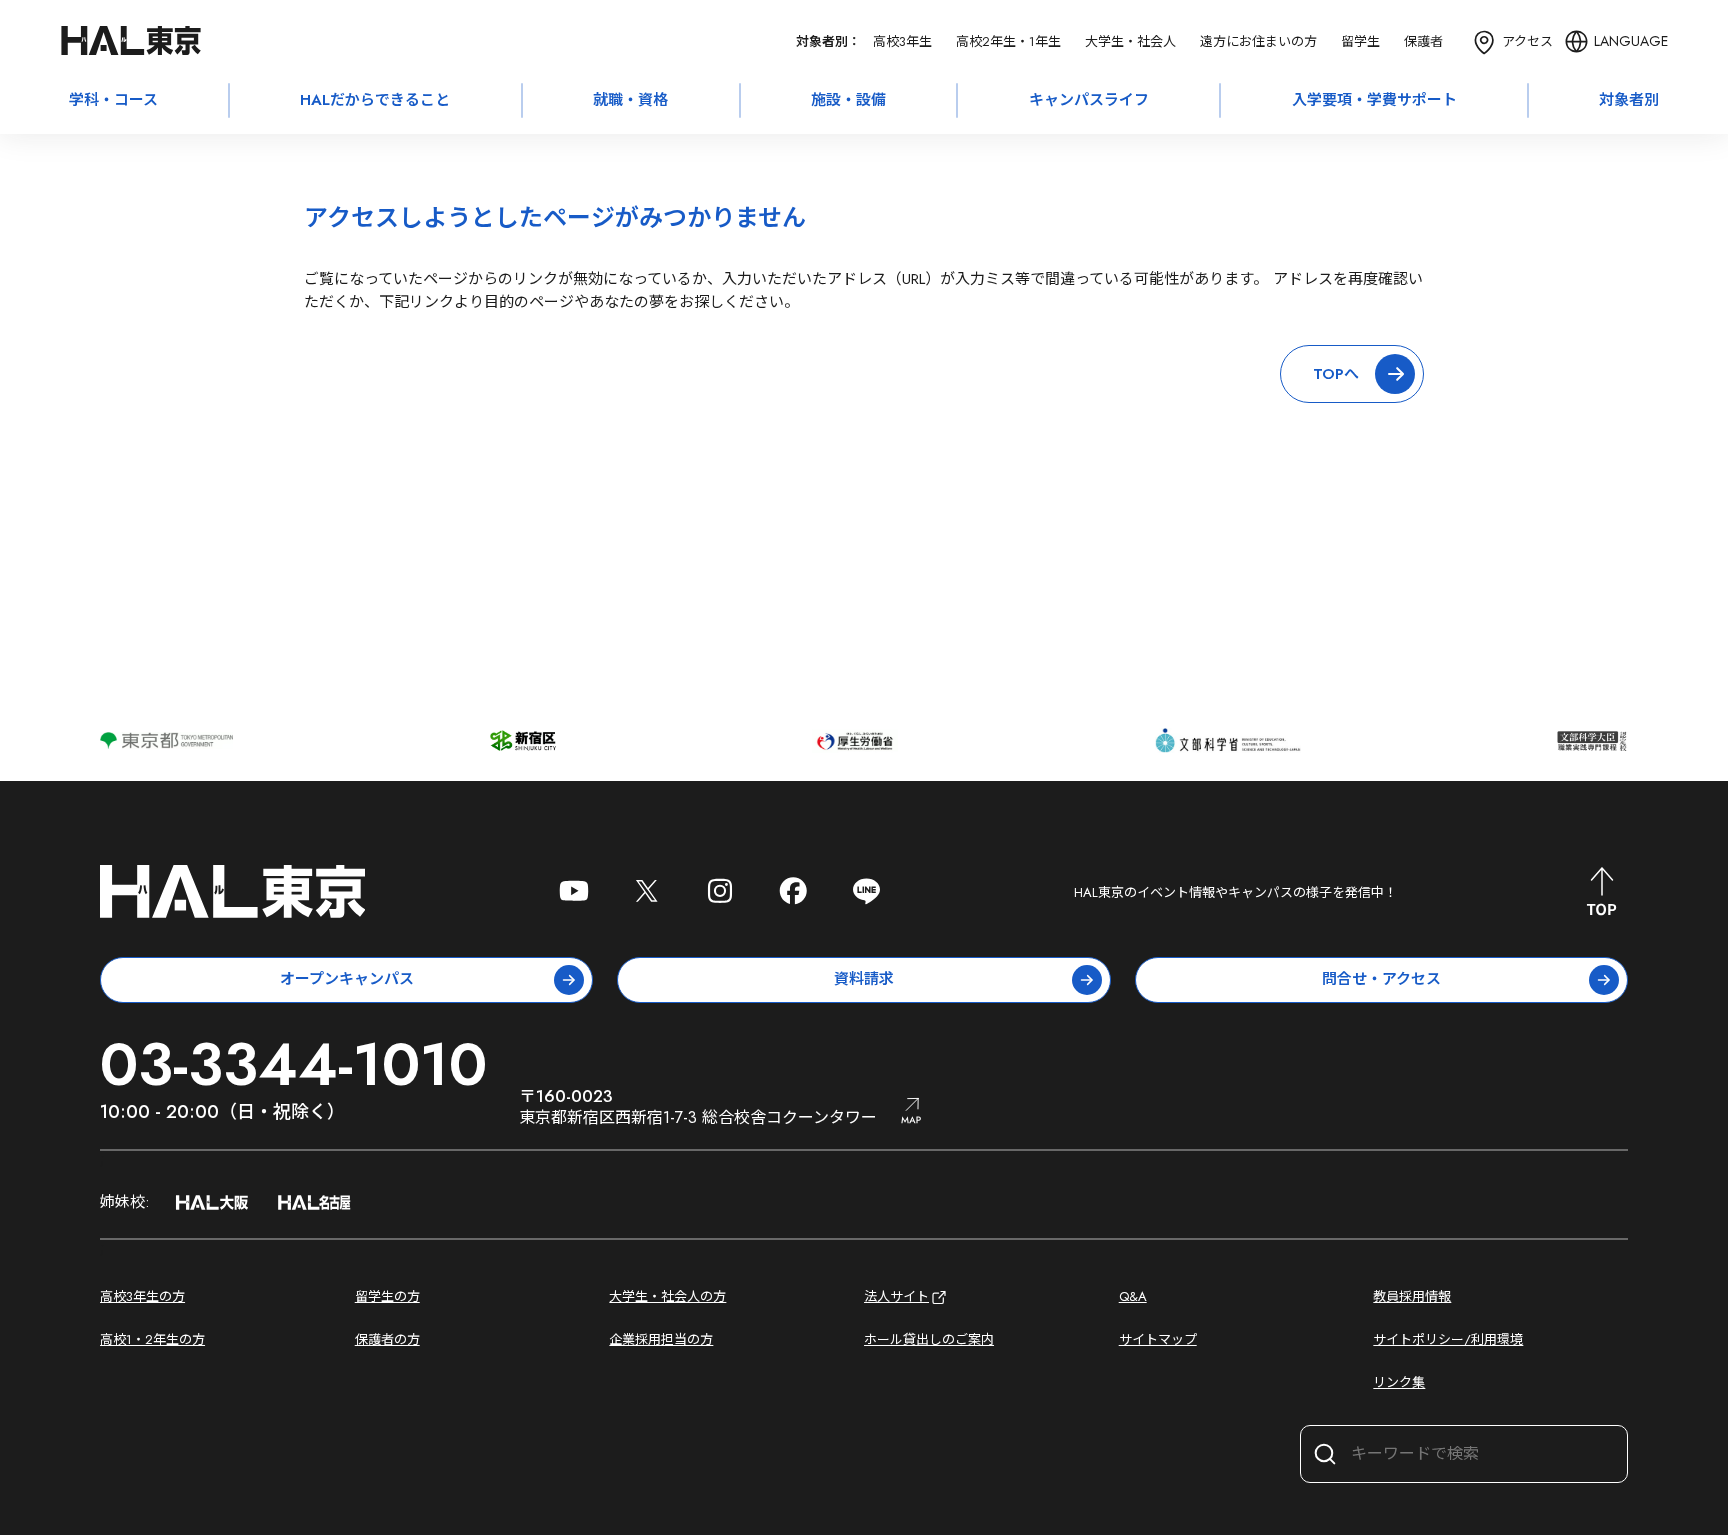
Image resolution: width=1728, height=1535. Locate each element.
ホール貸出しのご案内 (929, 1339)
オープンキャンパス (347, 979)
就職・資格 (630, 100)
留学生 (1360, 41)
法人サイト (896, 1296)
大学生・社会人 (1130, 41)
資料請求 (864, 979)
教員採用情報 (1412, 1296)
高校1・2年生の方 (152, 1339)
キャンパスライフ (1089, 100)
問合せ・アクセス (1381, 979)
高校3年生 (902, 41)
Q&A (1133, 1296)
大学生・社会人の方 (667, 1296)
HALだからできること (375, 100)
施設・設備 (848, 100)
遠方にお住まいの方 (1258, 41)
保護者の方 (387, 1339)
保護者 (1423, 41)
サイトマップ (1158, 1339)
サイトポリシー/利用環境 (1448, 1339)
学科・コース (113, 100)
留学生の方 (387, 1296)
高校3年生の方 (142, 1296)
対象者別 (1629, 100)
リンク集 (1399, 1382)
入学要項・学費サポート (1374, 100)
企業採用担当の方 (661, 1339)
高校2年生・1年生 (1008, 41)
